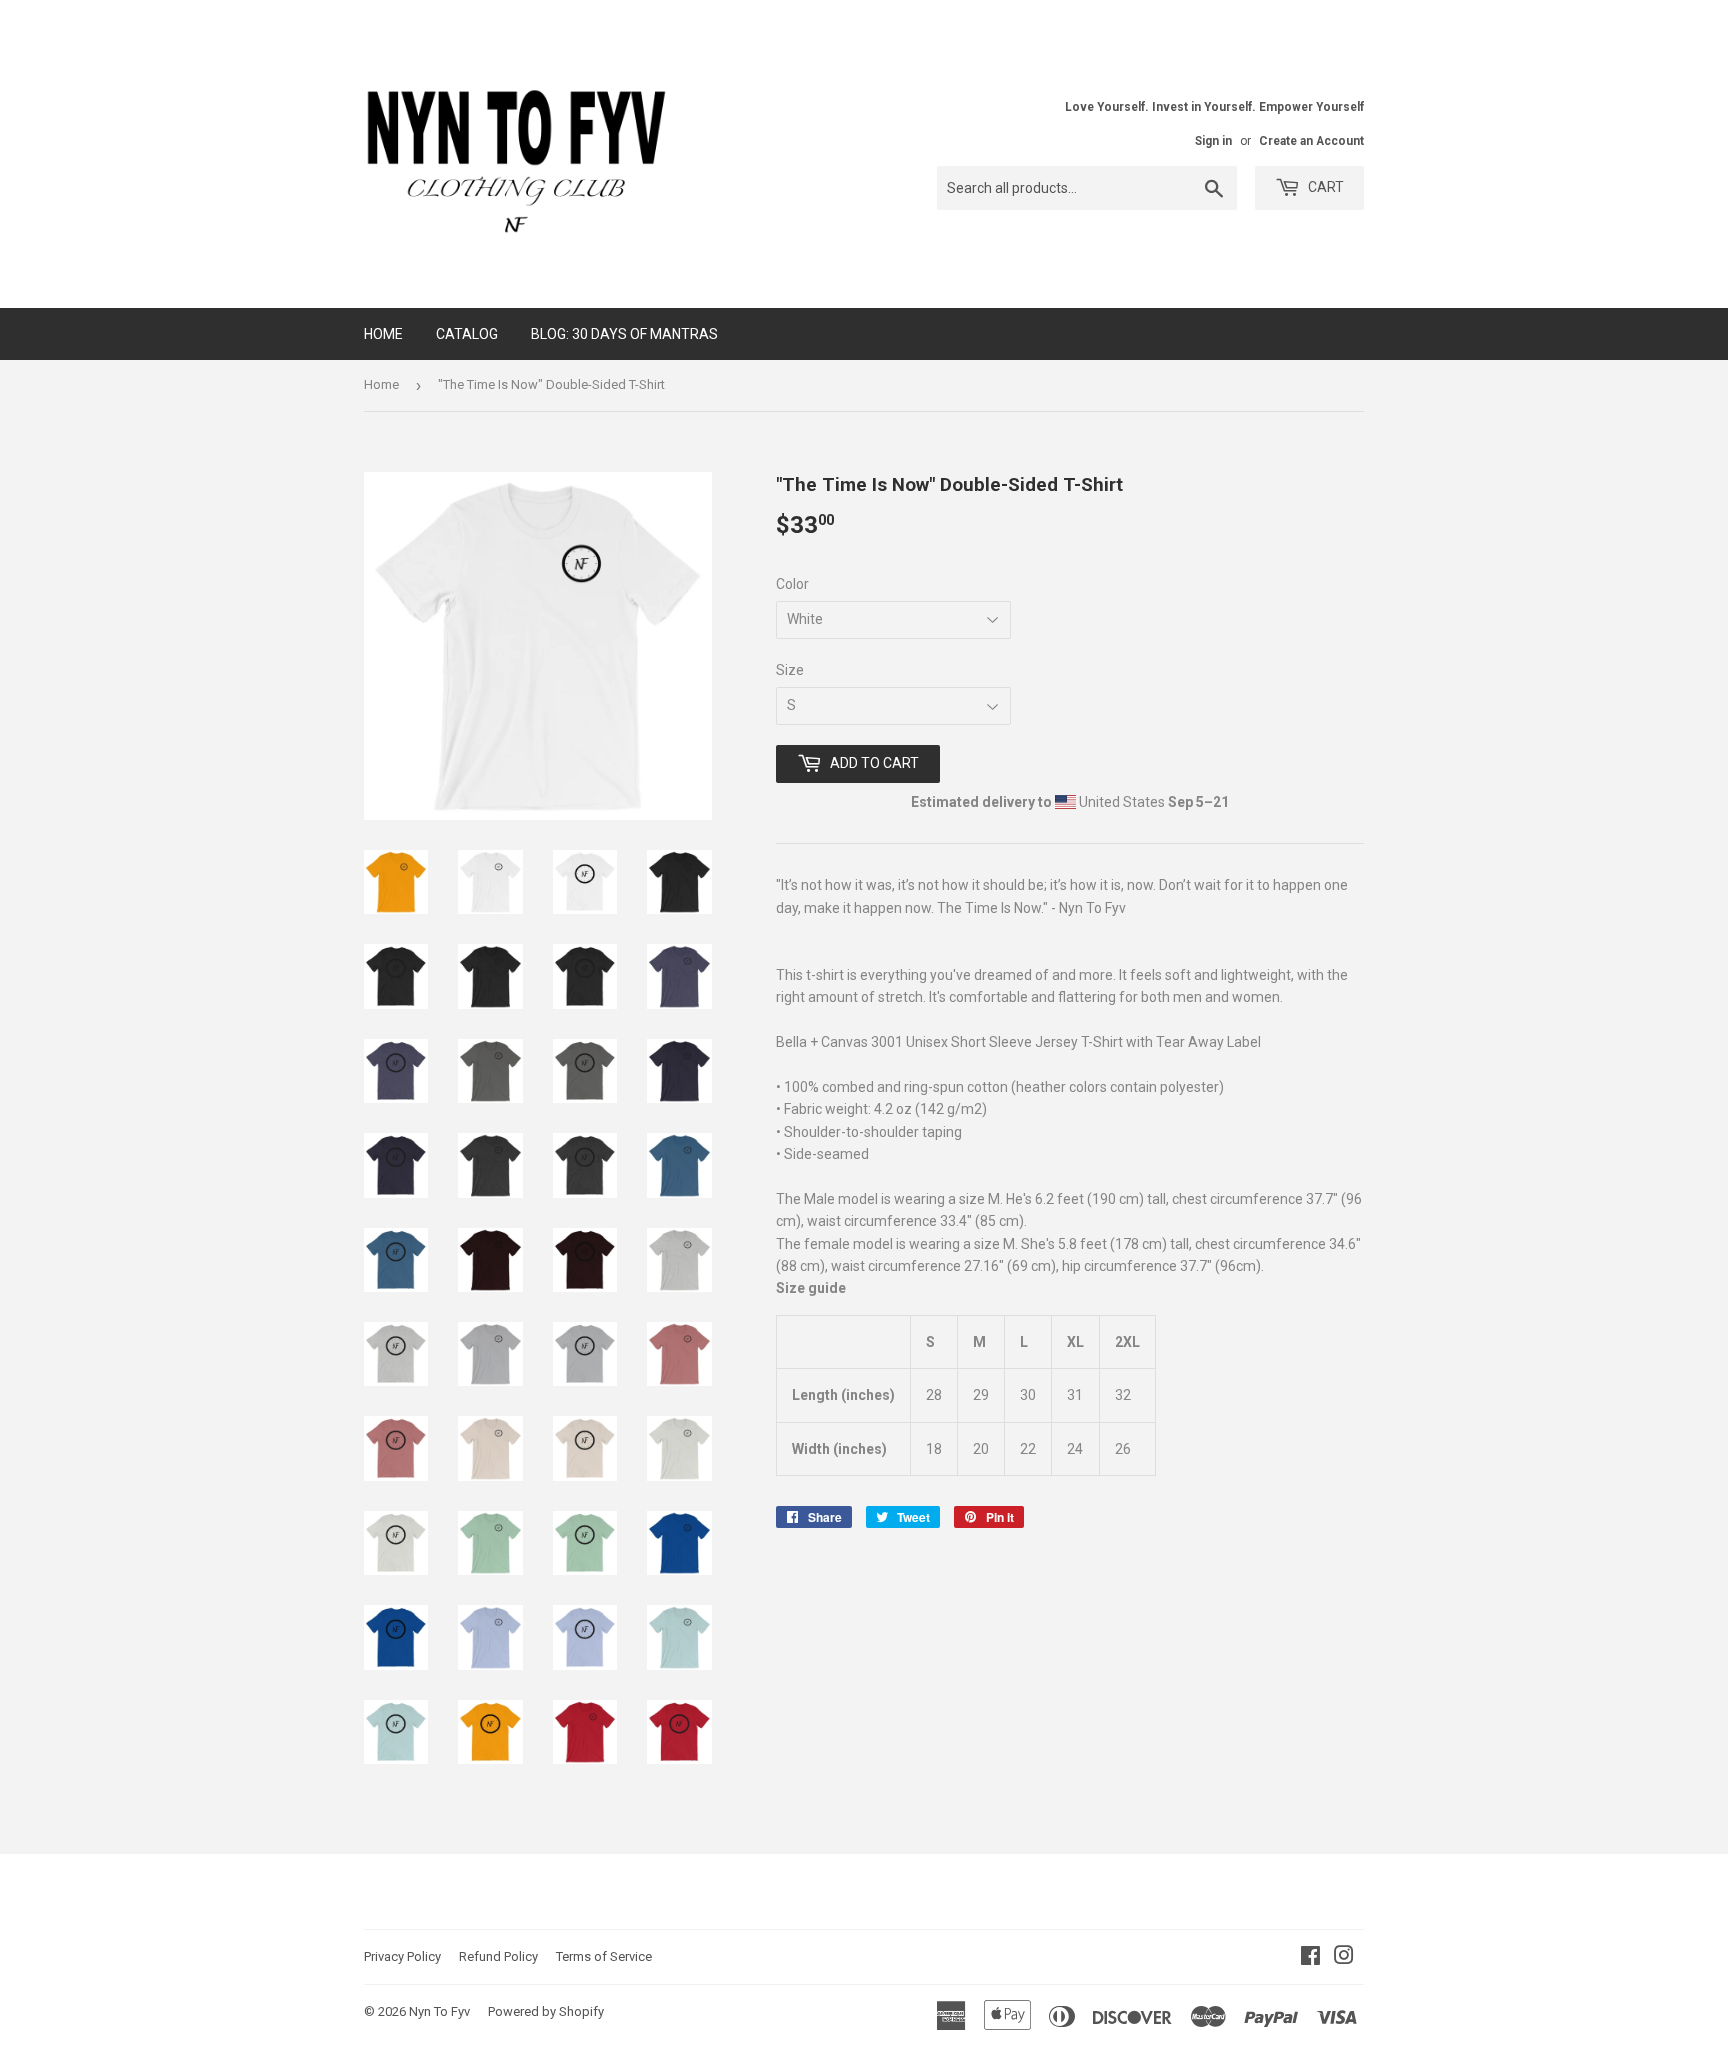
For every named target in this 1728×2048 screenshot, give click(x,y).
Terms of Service (604, 1956)
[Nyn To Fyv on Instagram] (1344, 1958)
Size (790, 670)
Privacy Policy (402, 1956)
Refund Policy (498, 1956)
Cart (1324, 187)
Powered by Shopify (546, 2011)
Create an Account (1311, 141)
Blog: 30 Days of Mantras (624, 334)
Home (383, 334)
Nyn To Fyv (439, 2011)
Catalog (467, 334)
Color (792, 584)
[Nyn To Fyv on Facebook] (1310, 1958)
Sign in (1213, 141)
